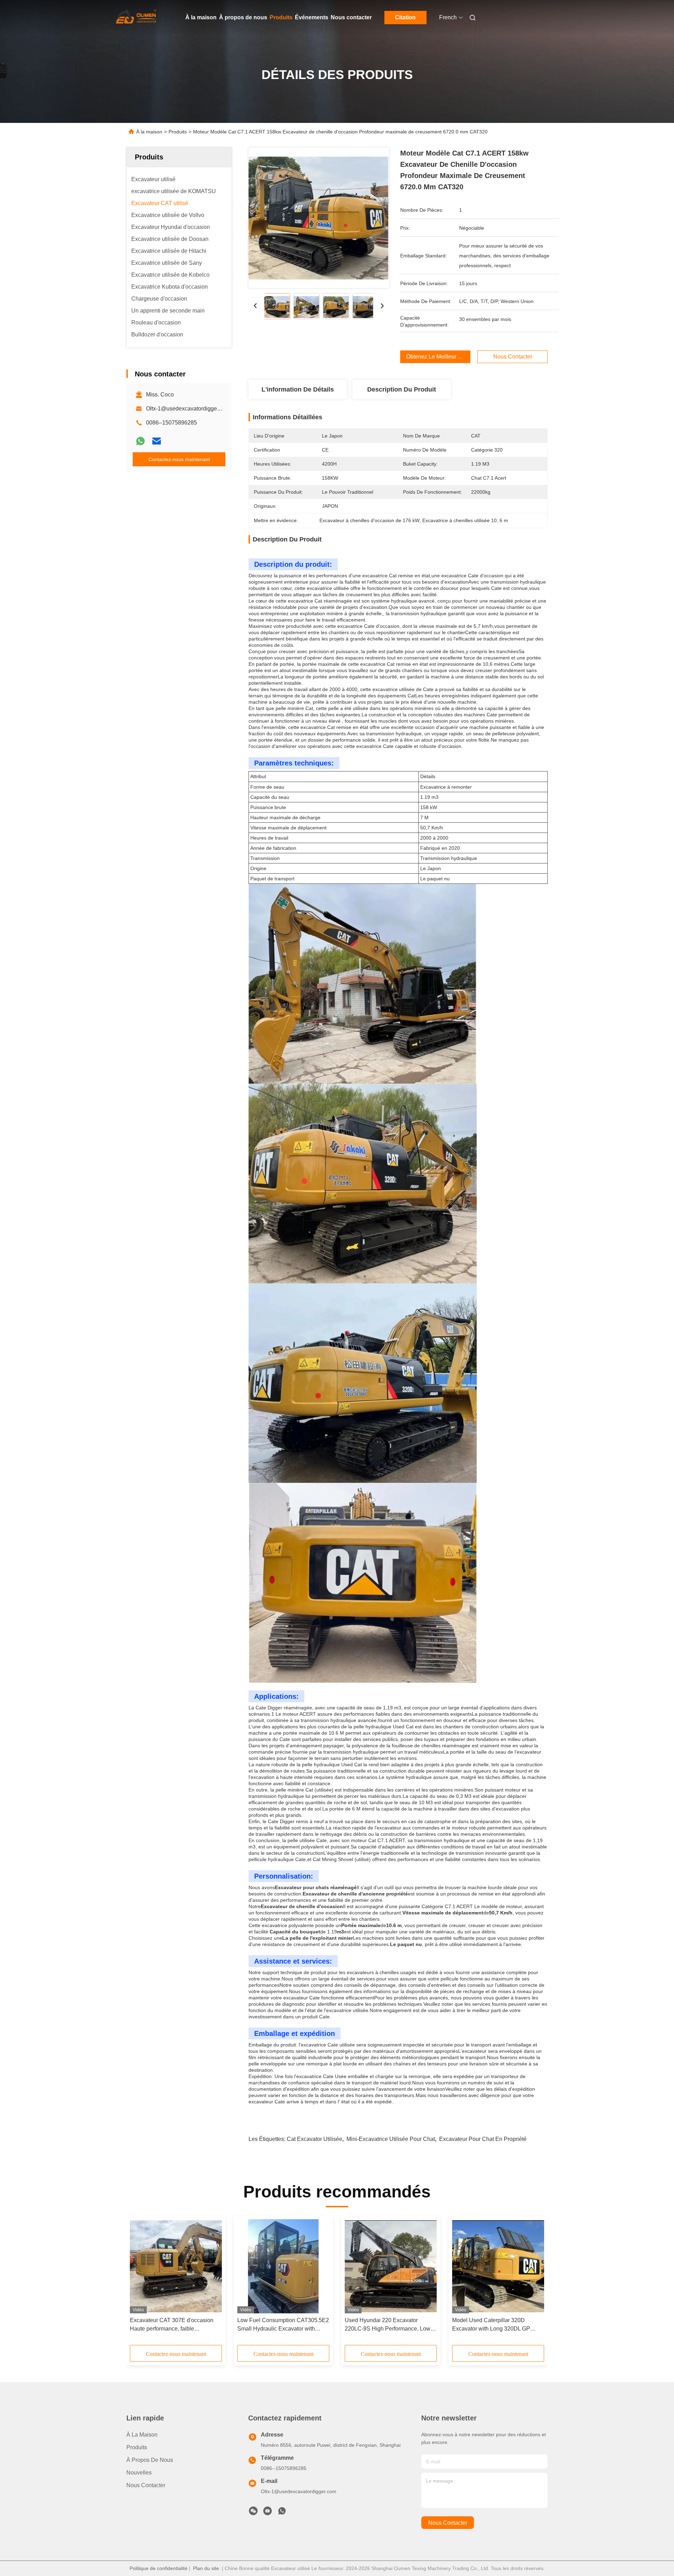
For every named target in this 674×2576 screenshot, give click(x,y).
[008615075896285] (282, 2513)
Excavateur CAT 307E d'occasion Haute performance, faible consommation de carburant (172, 2325)
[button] (139, 2283)
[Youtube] (267, 2513)
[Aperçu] (136, 18)
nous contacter (448, 2523)
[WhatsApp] (140, 441)
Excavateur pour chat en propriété (483, 2139)
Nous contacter (351, 17)
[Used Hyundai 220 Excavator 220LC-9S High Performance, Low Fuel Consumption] (391, 2266)
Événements (312, 17)
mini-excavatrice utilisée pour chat (391, 2139)
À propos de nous (243, 17)
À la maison (201, 17)
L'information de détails (298, 389)
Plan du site (206, 2568)
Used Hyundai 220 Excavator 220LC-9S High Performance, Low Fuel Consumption (388, 2325)
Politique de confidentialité (158, 2568)
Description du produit (402, 389)
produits (137, 2447)
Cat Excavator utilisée (315, 2139)
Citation (405, 17)
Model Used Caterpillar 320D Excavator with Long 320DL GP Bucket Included (491, 2325)
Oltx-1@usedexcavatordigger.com (188, 409)
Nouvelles (139, 2473)
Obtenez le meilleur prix (437, 357)
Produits (281, 17)
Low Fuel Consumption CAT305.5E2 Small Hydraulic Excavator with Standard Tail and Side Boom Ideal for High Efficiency (283, 2325)
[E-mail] (157, 441)
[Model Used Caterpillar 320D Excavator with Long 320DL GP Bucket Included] (498, 2266)
